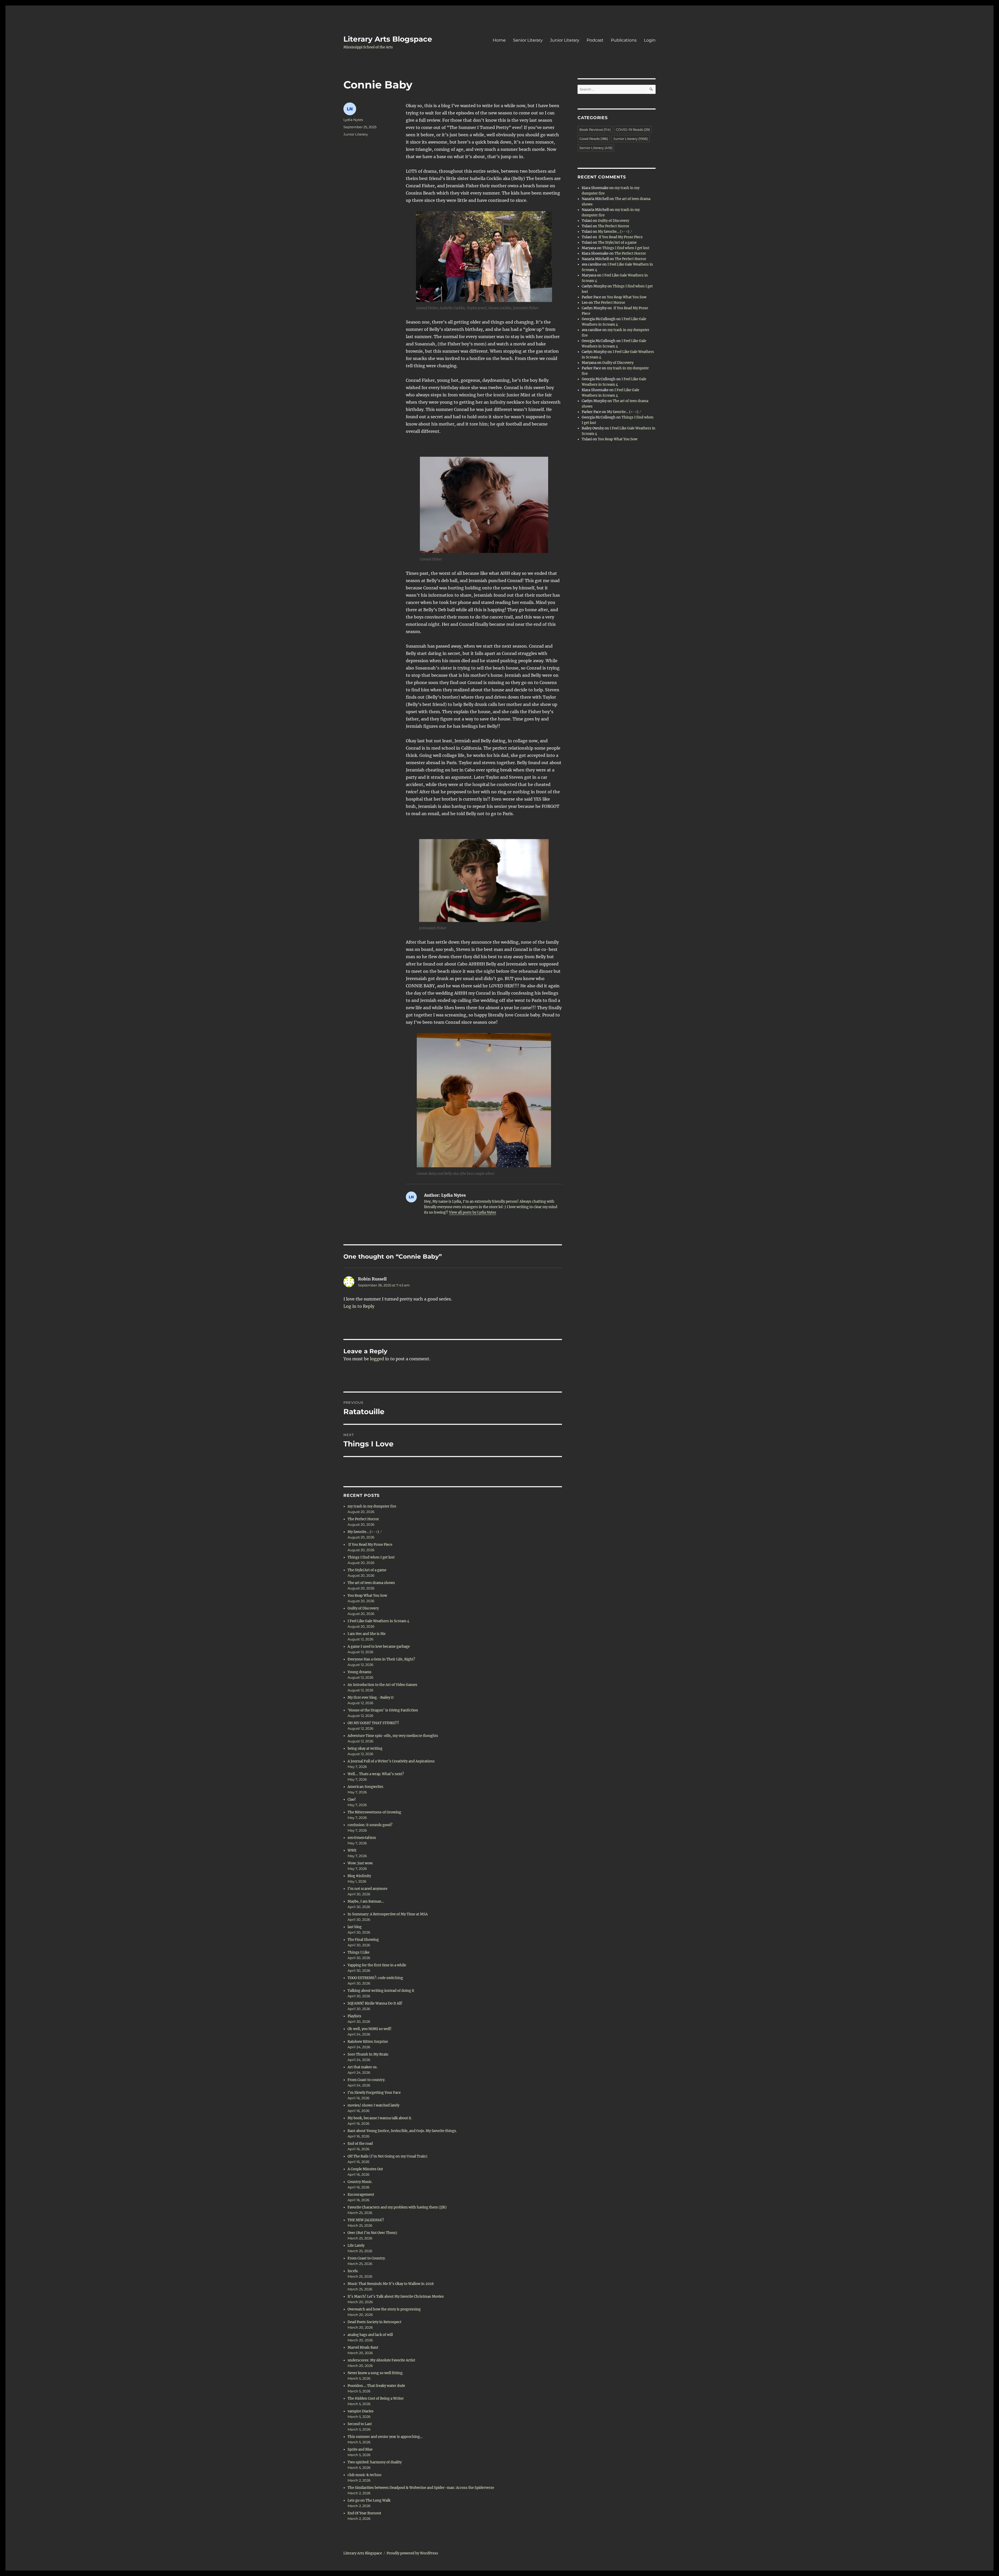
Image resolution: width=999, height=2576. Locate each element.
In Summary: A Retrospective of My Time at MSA (388, 1914)
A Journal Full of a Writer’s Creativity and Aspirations (391, 1761)
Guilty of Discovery (363, 1608)
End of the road (360, 2144)
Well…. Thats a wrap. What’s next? (376, 1774)
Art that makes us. (363, 2067)
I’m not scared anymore (367, 1889)
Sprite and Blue (360, 2449)
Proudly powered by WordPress (412, 2553)
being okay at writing (365, 1749)
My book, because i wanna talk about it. (380, 2118)
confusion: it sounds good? (370, 1825)
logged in (380, 1359)
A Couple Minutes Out (365, 2169)
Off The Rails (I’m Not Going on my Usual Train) (388, 2156)
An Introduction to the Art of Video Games (382, 1685)
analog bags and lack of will (370, 2335)
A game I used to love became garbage (379, 1647)
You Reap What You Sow (367, 1596)
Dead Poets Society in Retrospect (374, 2322)
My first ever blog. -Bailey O (370, 1698)
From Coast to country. (366, 2080)
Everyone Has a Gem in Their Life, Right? (381, 1659)
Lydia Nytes (353, 120)
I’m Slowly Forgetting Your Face (374, 2093)
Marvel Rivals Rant (363, 2348)
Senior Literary (528, 40)
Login (650, 40)
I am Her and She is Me (367, 1634)
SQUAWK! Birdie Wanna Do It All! (375, 2003)
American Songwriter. (366, 1787)
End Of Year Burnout (364, 2513)
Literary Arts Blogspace (388, 39)
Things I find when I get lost (371, 1557)
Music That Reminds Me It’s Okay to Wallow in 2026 (391, 2284)
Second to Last (360, 2424)
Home (499, 40)
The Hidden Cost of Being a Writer (376, 2398)
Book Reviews (595, 130)
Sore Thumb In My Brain (368, 2054)
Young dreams (360, 1672)
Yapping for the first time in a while (377, 1965)
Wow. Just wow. (360, 1863)
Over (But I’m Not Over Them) (372, 2233)
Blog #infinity (359, 1876)
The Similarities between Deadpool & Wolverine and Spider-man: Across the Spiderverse (421, 2488)
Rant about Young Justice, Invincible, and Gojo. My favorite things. (402, 2131)
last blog (355, 1927)
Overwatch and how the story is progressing (384, 2309)
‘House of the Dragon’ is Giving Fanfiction (383, 1710)
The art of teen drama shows (371, 1583)
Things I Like (358, 1952)
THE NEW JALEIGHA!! (366, 2220)
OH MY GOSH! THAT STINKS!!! (373, 1723)
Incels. (353, 2271)
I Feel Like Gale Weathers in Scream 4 (378, 1621)
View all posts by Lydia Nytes (473, 1212)
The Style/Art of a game (367, 1570)
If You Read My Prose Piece (370, 1545)
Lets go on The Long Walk (369, 2500)
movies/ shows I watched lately (373, 2105)
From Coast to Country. (367, 2258)
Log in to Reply (359, 1306)
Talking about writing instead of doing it (381, 1991)
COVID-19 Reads (633, 130)
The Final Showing (363, 1940)
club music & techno (364, 2475)
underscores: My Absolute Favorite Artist (381, 2360)
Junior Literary (565, 40)
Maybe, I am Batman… (366, 1901)
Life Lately (356, 2246)
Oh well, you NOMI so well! (370, 2029)
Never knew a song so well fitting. (375, 2373)
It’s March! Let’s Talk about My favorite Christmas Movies (396, 2297)
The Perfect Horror (363, 1519)
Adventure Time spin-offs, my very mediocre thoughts (393, 1736)
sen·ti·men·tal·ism (362, 1838)
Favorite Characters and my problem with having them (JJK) (397, 2207)
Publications (624, 40)
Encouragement (361, 2195)
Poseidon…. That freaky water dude (376, 2386)
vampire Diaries (361, 2411)
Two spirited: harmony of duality (375, 2462)
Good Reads (594, 139)
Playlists (354, 2016)
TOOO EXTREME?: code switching (375, 1978)
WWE (352, 1850)
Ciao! (352, 1799)
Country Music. (360, 2182)
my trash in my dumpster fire (372, 1506)
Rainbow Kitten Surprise (368, 2042)
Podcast (595, 40)
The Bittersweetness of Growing (374, 1812)
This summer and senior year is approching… (385, 2437)
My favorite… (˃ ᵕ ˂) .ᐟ (365, 1532)
